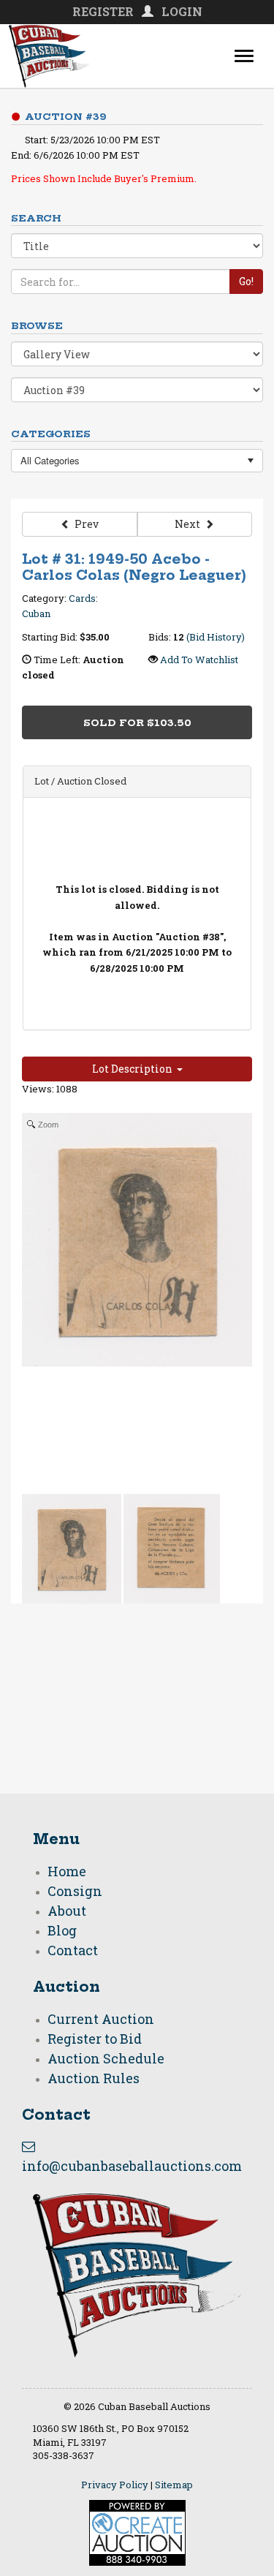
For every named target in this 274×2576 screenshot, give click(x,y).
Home (67, 1871)
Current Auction (101, 2019)
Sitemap (174, 2485)
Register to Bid (95, 2039)
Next (190, 524)
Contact (73, 1950)
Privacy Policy (115, 2485)
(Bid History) (216, 637)
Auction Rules (94, 2078)
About (67, 1911)
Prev (84, 524)
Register (103, 11)
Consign (75, 1891)
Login (182, 11)
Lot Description (134, 1069)
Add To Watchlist (199, 660)
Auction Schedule (106, 2058)
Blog (62, 1930)
